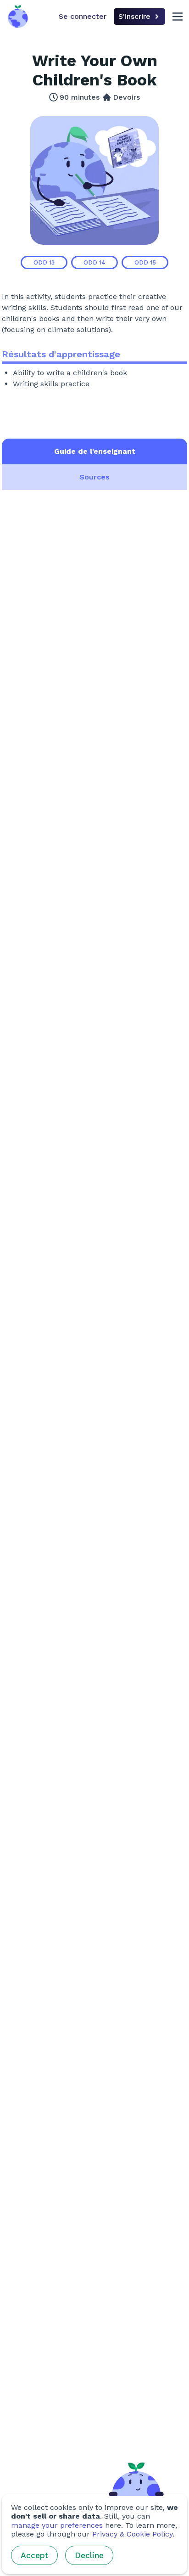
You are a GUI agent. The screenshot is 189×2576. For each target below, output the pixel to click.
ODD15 (145, 262)
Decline (89, 2555)
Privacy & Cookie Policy (132, 2534)
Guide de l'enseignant (95, 451)
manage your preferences (57, 2525)
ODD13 (44, 262)
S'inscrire (134, 16)
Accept (34, 2555)
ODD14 (94, 262)
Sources (94, 477)
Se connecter (83, 16)
